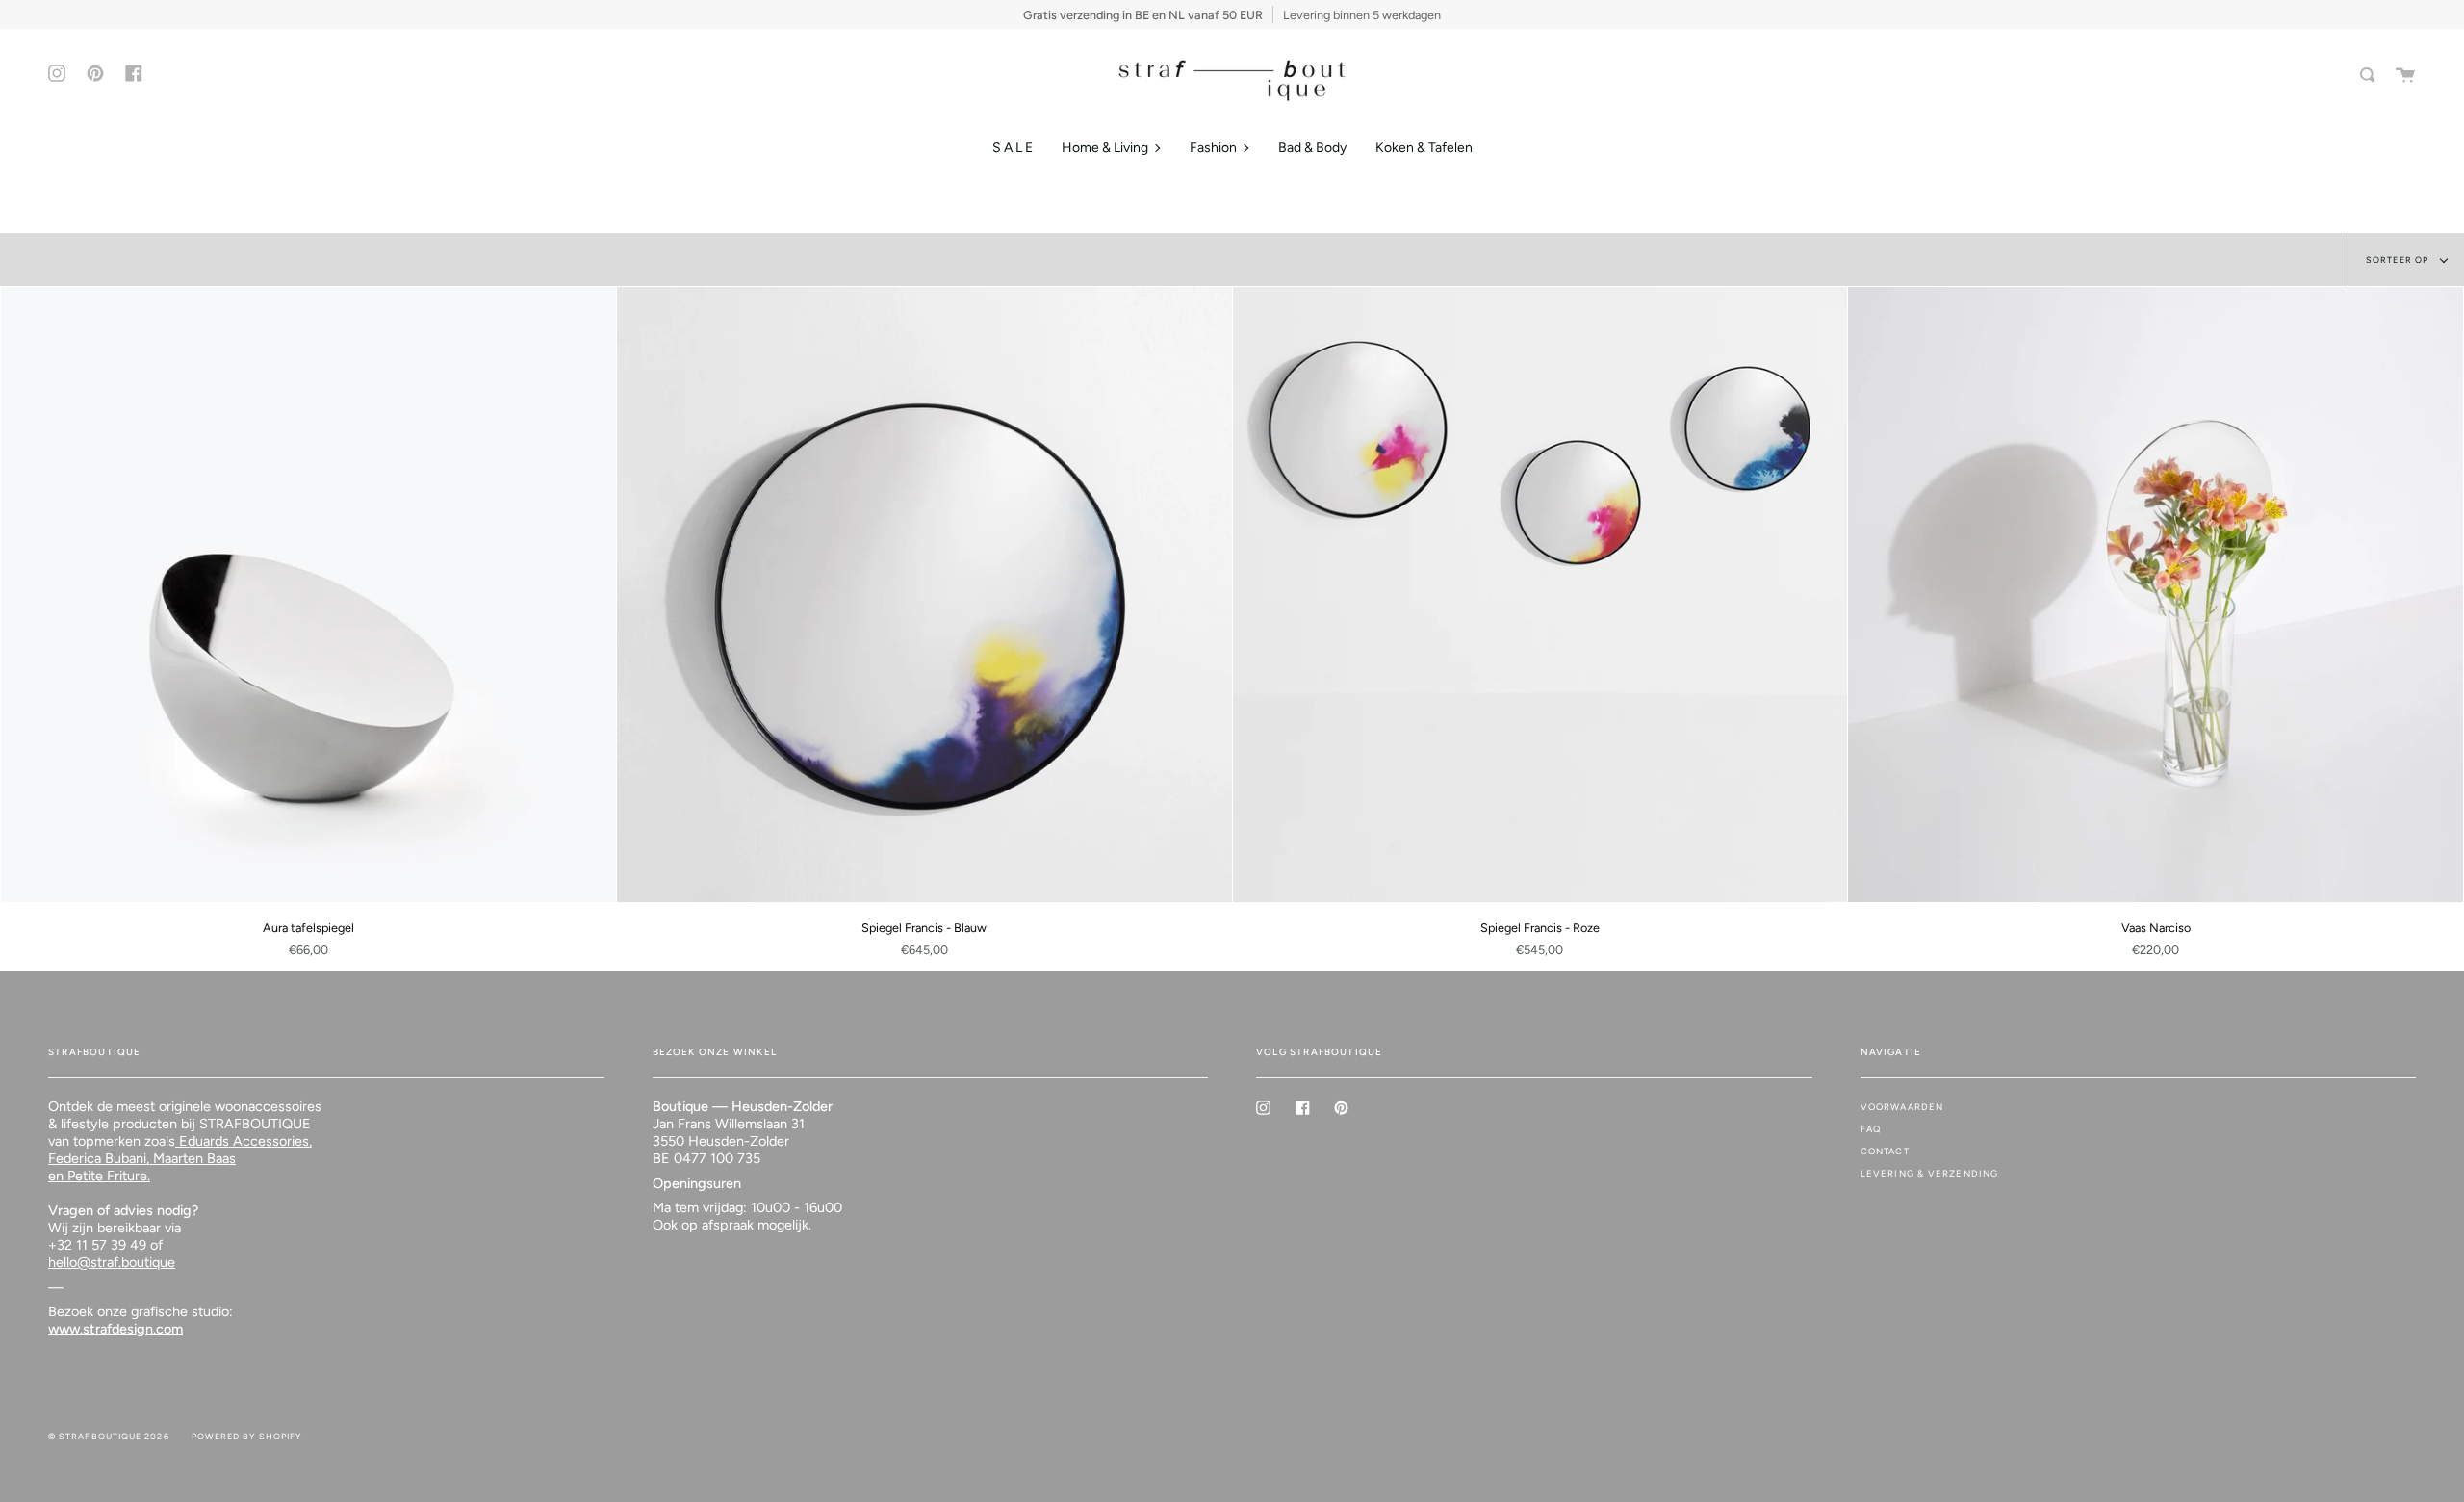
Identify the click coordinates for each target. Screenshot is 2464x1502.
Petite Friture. (107, 1176)
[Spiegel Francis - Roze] (1540, 595)
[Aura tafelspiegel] (308, 595)
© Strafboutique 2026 (109, 1436)
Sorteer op (2399, 259)
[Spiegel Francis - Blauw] (924, 595)
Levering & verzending (1930, 1173)
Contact (1885, 1151)
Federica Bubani (97, 1158)
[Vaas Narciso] (2156, 595)
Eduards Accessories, (244, 1141)
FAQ (1871, 1129)
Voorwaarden (1902, 1107)
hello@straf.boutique (112, 1262)
